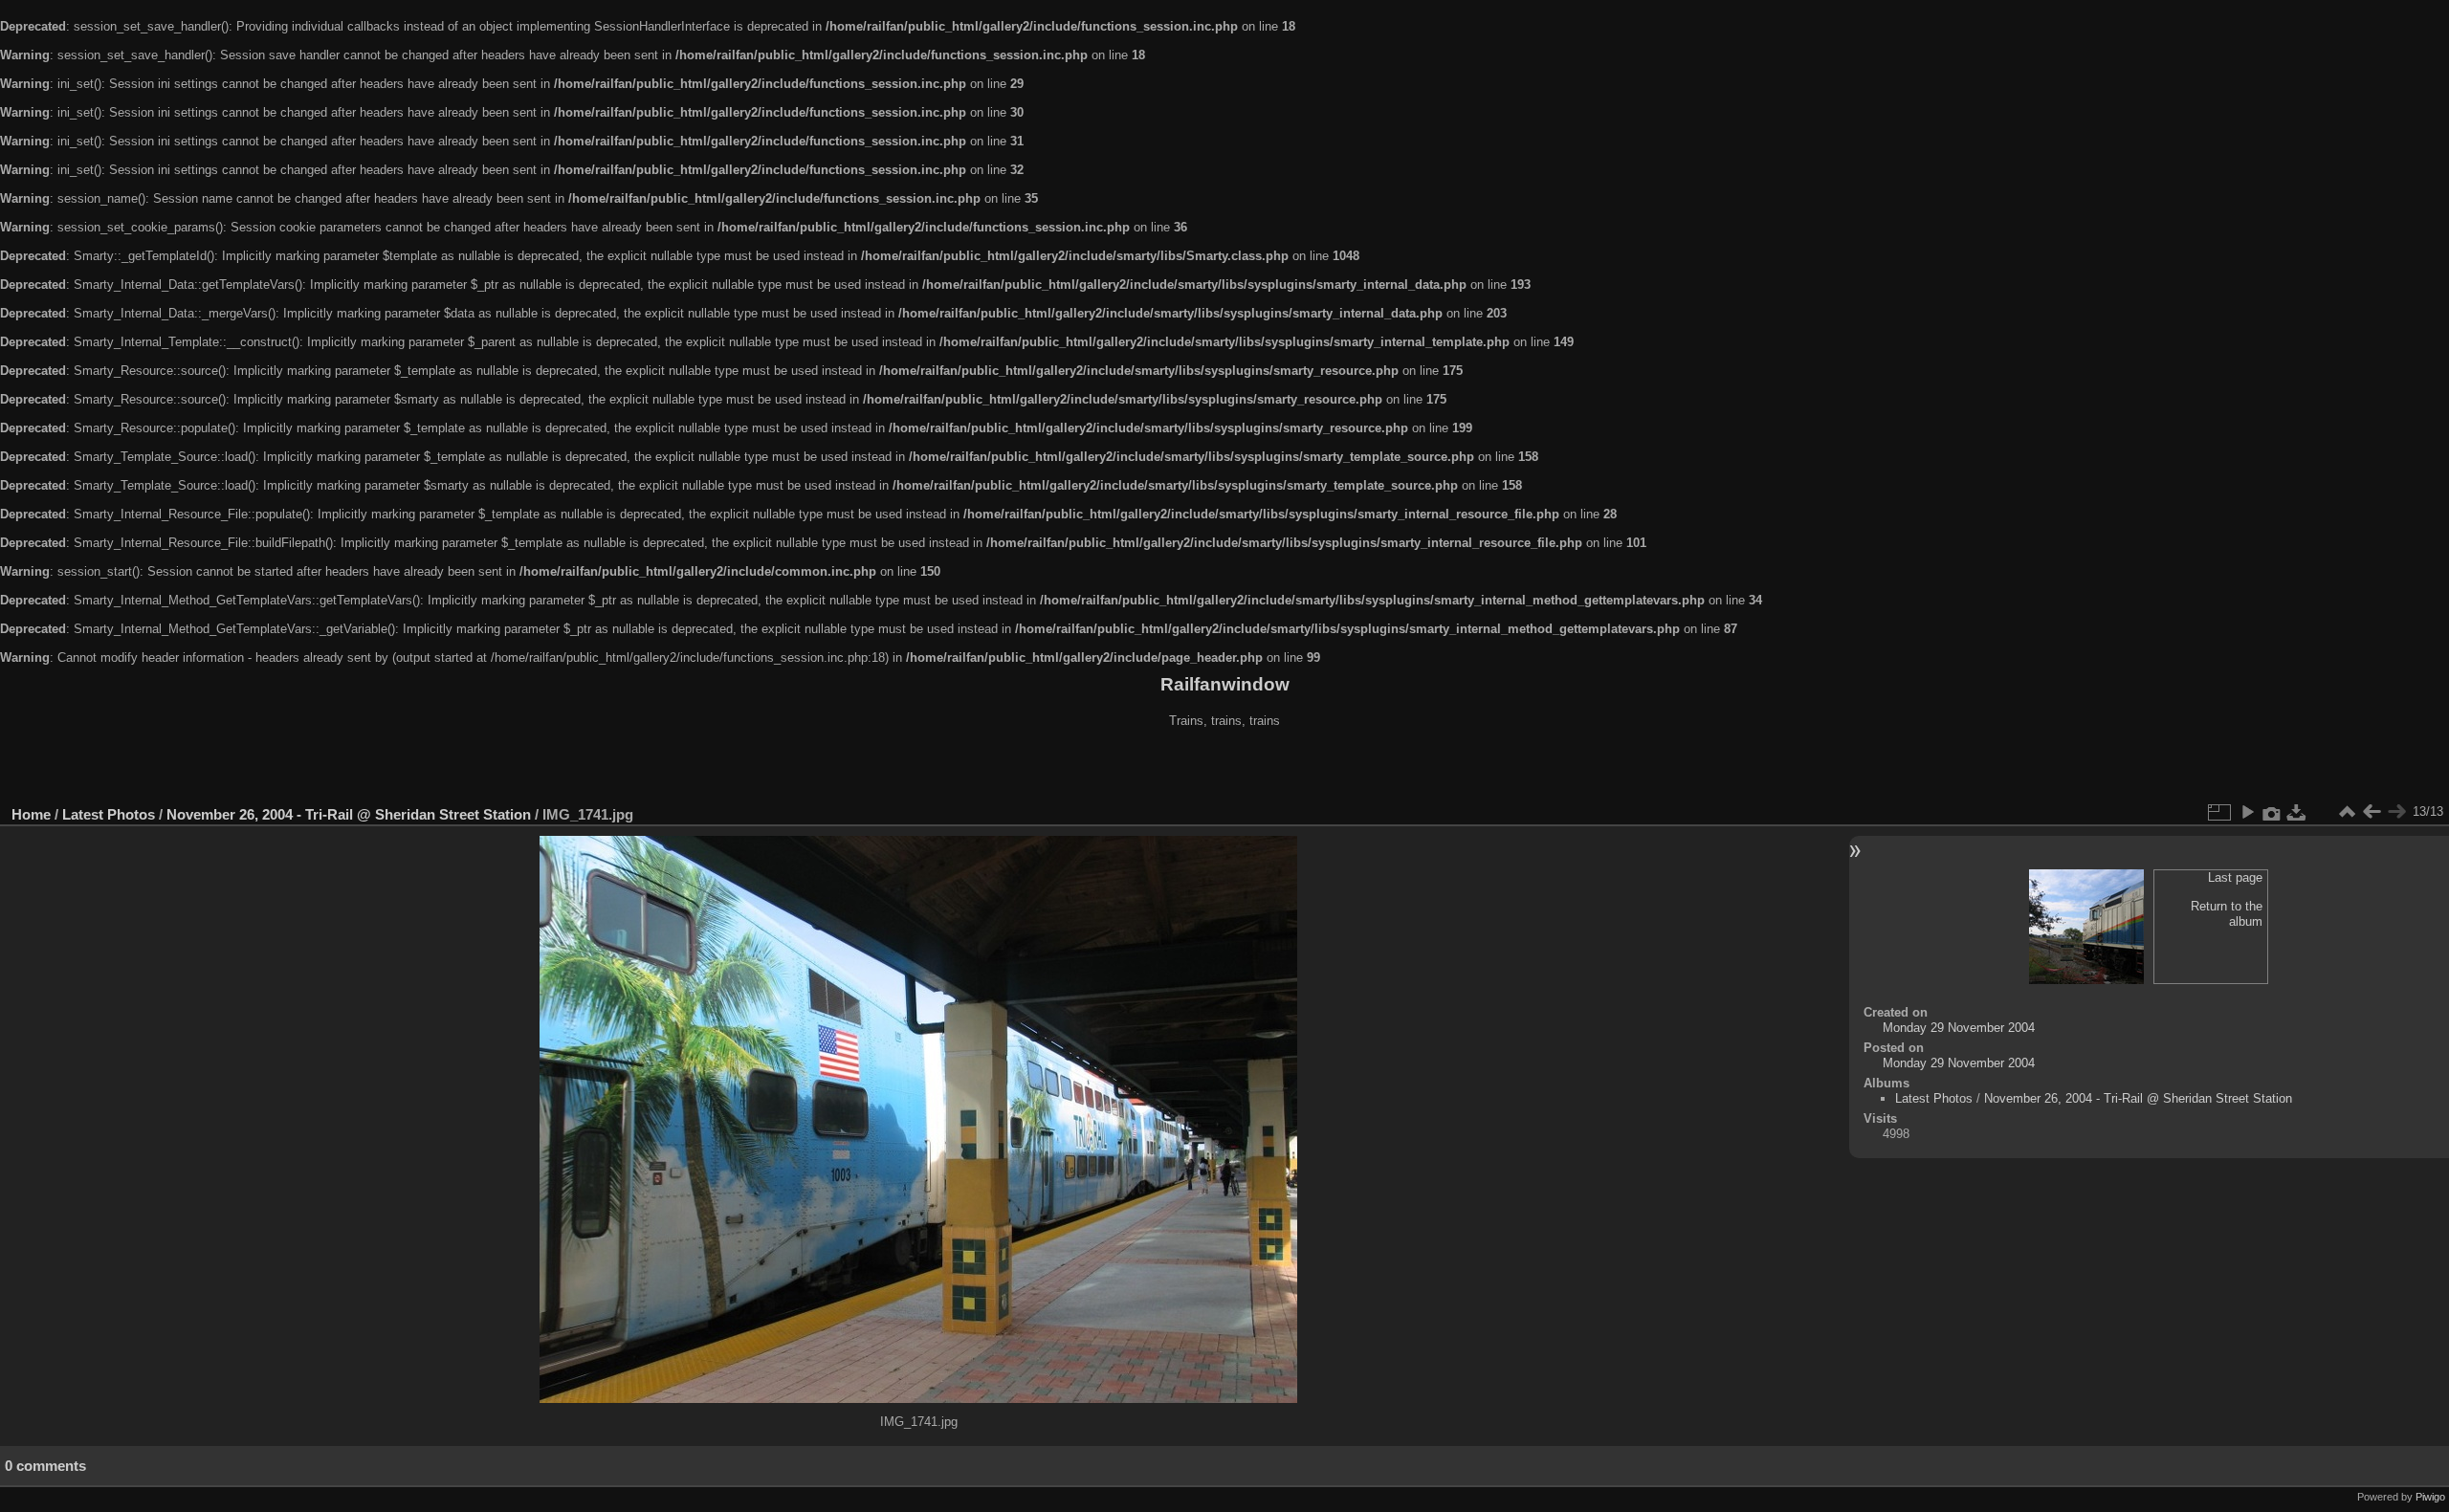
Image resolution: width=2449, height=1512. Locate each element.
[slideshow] (2247, 812)
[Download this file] (2297, 812)
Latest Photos (109, 814)
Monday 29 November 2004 (1959, 1028)
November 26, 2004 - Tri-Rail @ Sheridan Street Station (349, 814)
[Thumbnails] (2347, 812)
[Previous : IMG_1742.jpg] (2372, 812)
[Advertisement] (1224, 769)
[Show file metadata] (2272, 812)
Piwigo (2430, 1497)
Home (31, 814)
